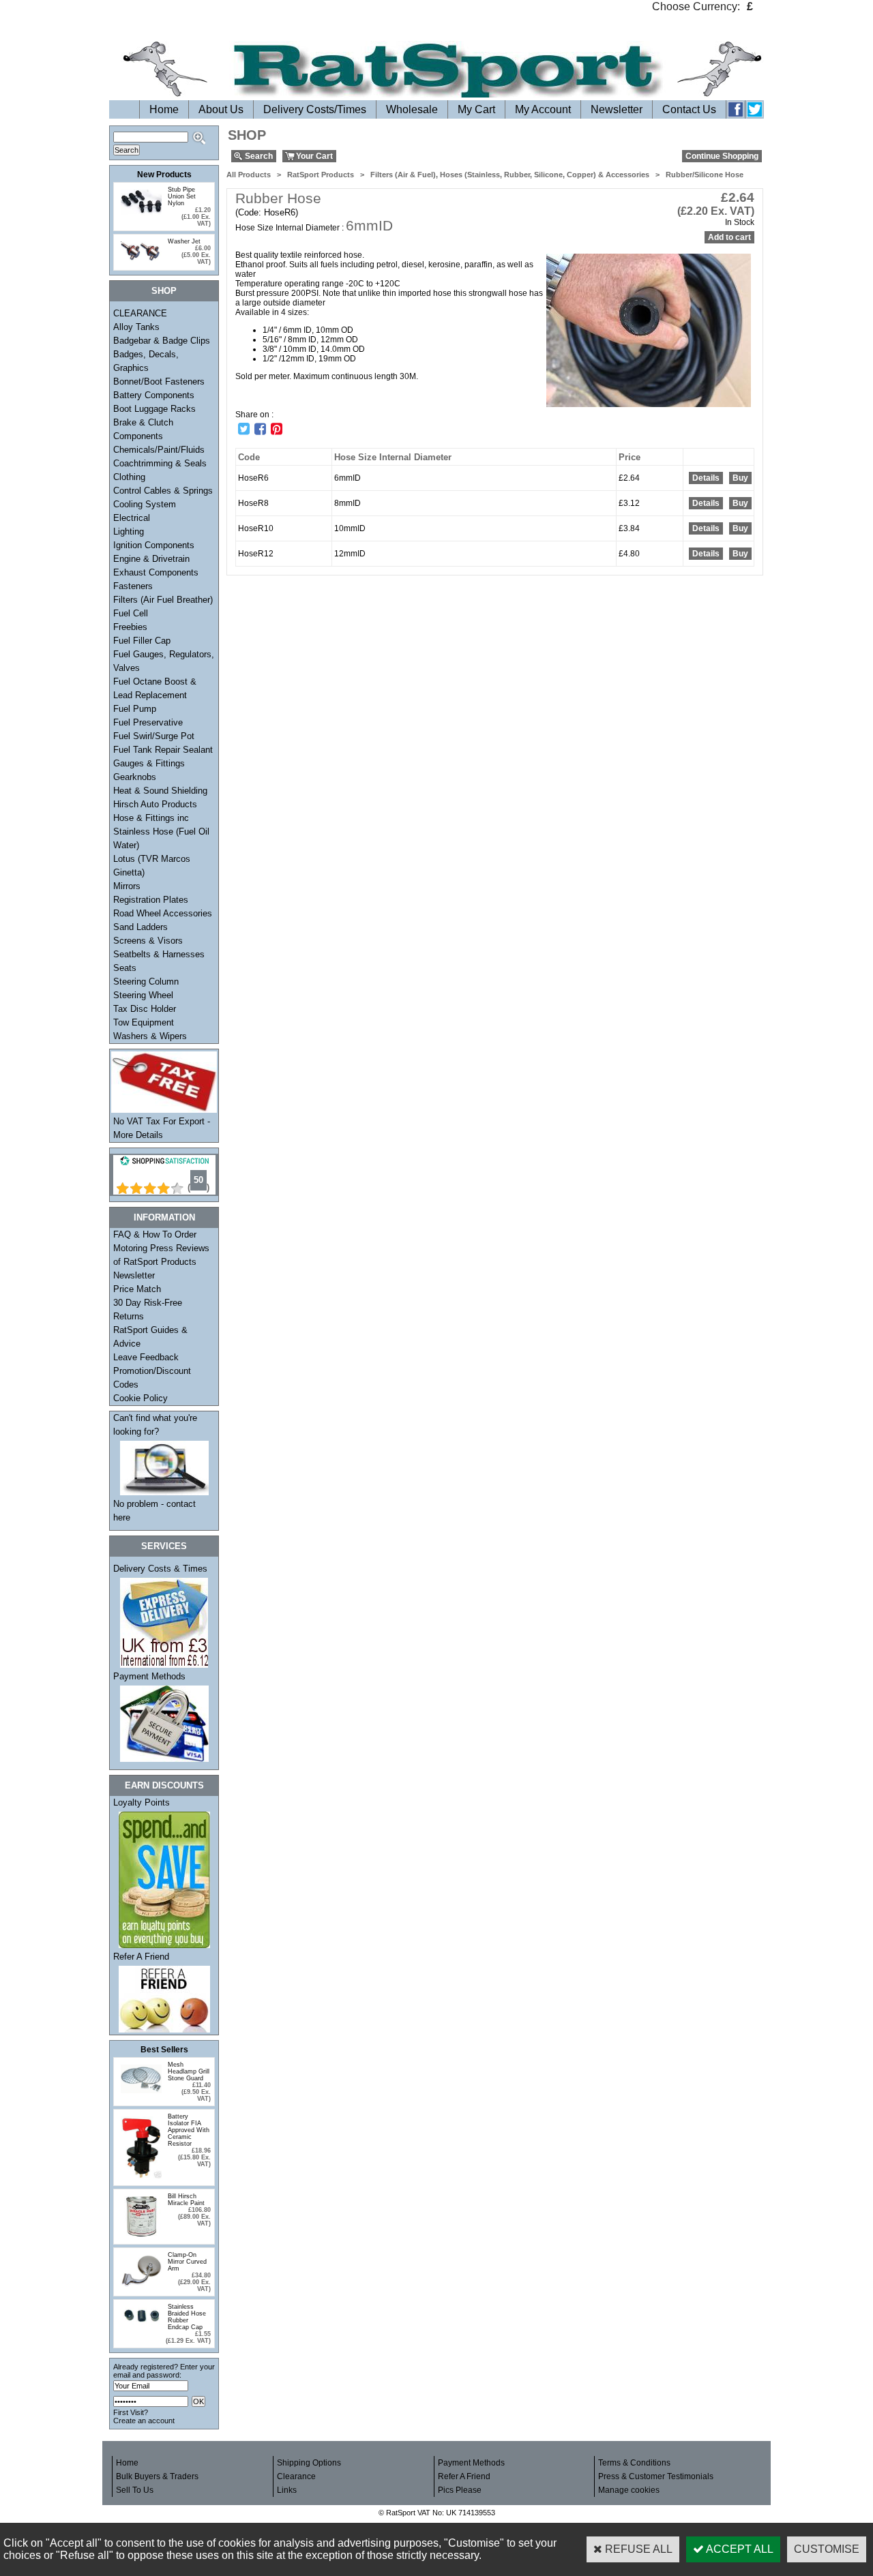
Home (164, 109)
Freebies (130, 627)
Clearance (296, 2476)
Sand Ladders (140, 927)
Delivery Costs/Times (315, 109)
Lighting (129, 531)
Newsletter (617, 109)
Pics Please (460, 2490)
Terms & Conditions (634, 2463)
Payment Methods (149, 1676)
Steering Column (146, 982)
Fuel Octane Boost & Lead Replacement (155, 688)
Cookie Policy (140, 1398)
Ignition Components (154, 545)
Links (287, 2490)
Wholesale (412, 109)
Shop (164, 291)
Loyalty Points (142, 1802)
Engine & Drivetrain (151, 559)
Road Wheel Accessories (163, 913)
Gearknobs (135, 777)
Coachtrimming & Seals (160, 463)
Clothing (129, 477)
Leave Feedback (146, 1357)
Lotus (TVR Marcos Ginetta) (152, 866)
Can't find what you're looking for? (155, 1425)
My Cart (476, 109)
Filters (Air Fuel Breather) (163, 600)
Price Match (137, 1289)
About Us (221, 109)
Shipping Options (309, 2463)
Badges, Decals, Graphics (146, 361)
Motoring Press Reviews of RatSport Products (161, 1255)
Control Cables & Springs (163, 491)
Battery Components (154, 395)
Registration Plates (151, 900)
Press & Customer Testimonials (656, 2476)
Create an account (144, 2421)
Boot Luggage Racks (154, 409)
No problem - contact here (154, 1511)
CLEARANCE (140, 313)
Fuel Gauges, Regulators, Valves (164, 661)
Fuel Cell (131, 613)
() (198, 1187)
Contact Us (689, 109)
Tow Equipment (144, 1022)
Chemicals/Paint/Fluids (159, 450)
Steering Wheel (143, 995)
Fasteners (133, 586)
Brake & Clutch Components (143, 429)
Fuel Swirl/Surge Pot (154, 736)
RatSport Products (321, 175)
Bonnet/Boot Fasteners (159, 381)
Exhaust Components (156, 572)
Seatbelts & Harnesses (159, 954)
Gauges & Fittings (149, 763)
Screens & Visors (148, 941)
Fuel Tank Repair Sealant (163, 750)
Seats (125, 968)
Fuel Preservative (148, 722)
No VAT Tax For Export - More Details (162, 1128)
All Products (249, 175)
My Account (543, 109)
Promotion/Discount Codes (152, 1378)
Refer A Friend (141, 1957)
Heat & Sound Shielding (160, 791)
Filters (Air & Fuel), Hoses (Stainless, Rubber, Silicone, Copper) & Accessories (510, 175)
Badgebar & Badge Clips (162, 341)
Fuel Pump (135, 709)
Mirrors (127, 886)
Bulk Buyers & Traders (157, 2476)
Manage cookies (629, 2490)
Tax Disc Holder (145, 1009)
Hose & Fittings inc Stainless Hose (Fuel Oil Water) (161, 832)
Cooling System (145, 504)
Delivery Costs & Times (160, 1569)
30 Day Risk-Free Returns (148, 1309)
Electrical (132, 518)
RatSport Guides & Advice (150, 1337)
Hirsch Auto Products (155, 804)
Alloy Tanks (136, 327)
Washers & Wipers (150, 1036)
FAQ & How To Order (155, 1234)
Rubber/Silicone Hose (705, 175)
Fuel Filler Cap (142, 641)
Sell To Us (135, 2490)
